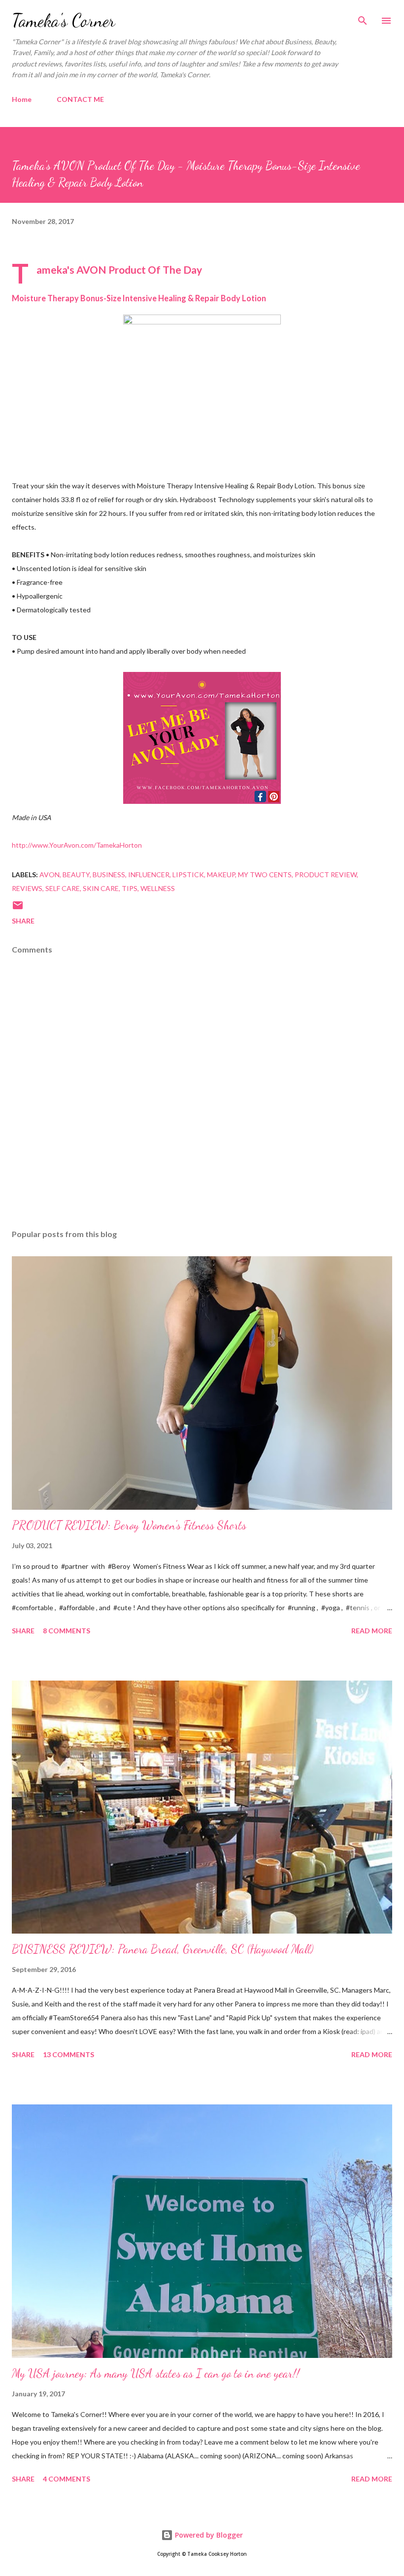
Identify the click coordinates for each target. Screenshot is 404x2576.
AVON (50, 875)
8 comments (67, 1631)
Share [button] (23, 921)
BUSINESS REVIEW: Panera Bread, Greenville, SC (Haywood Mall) (163, 1949)
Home (22, 99)
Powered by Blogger (208, 2535)
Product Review (326, 875)
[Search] (363, 18)
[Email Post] (18, 908)
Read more (372, 1631)
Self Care (63, 888)
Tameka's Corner (64, 20)
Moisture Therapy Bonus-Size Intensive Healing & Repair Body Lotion (139, 298)
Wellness (158, 888)
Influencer (149, 875)
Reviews (27, 888)
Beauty (76, 875)
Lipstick (188, 875)
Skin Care (101, 888)
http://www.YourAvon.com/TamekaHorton (77, 845)
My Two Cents (265, 875)
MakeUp (221, 875)
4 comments (67, 2479)
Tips (130, 888)
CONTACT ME (80, 99)
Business (109, 875)
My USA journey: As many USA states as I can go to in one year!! (156, 2373)
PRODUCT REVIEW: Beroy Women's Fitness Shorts (129, 1525)
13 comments (68, 2054)
